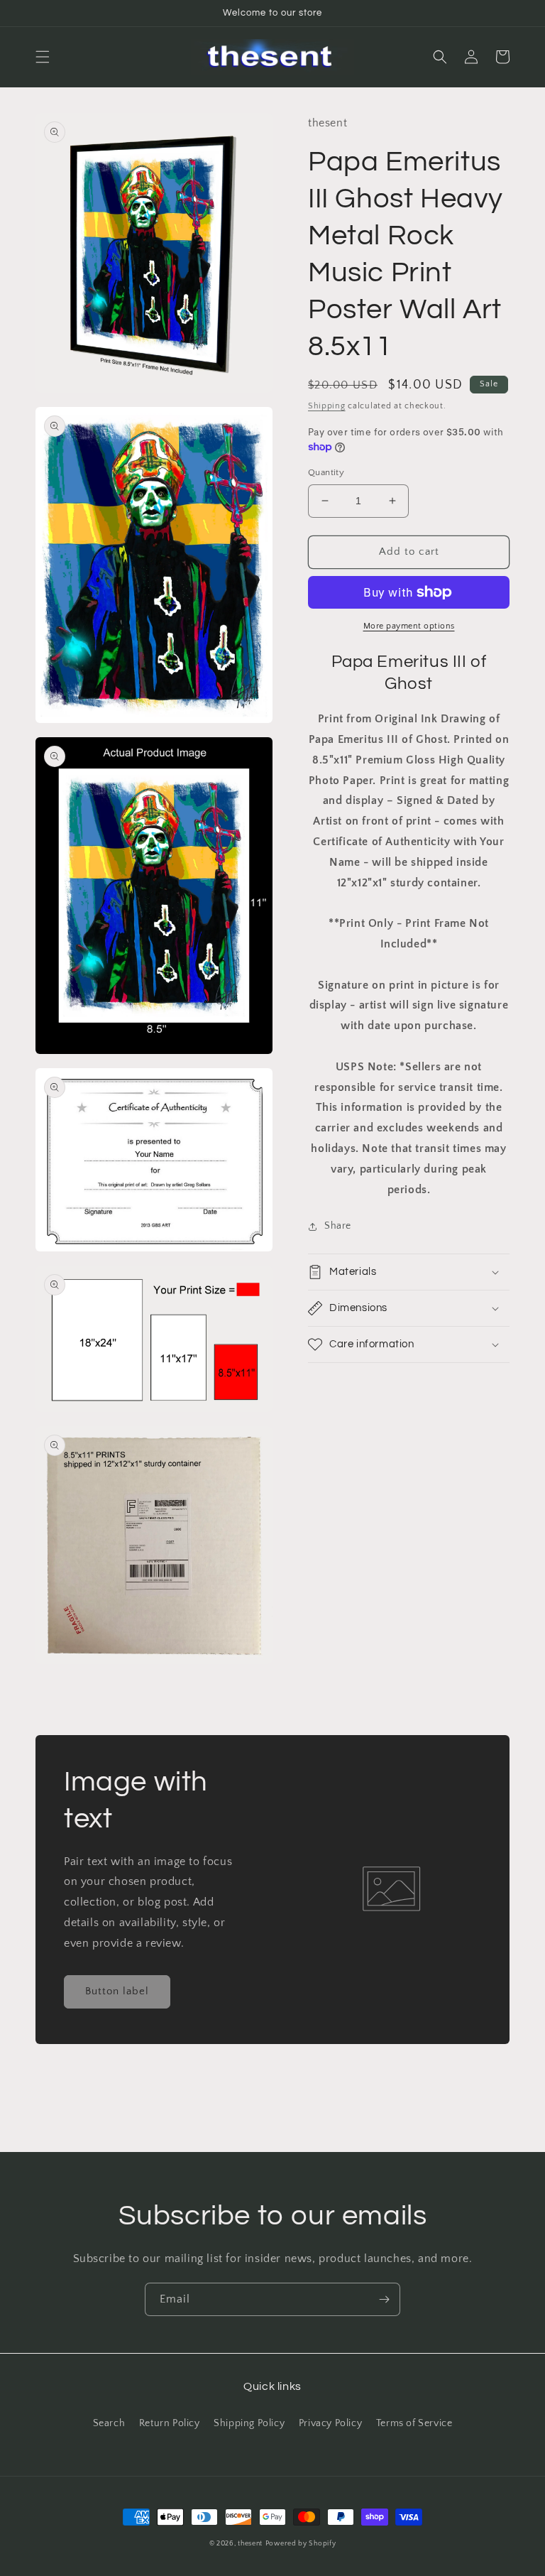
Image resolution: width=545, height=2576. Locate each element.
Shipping (327, 406)
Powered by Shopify (301, 2544)
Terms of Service (414, 2423)
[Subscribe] (384, 2299)
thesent (250, 2544)
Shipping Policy (249, 2423)
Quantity (326, 472)
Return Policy (170, 2423)
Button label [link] (117, 1991)
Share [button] (338, 1226)
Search (109, 2423)
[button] (43, 57)
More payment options (409, 626)
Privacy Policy (330, 2423)
